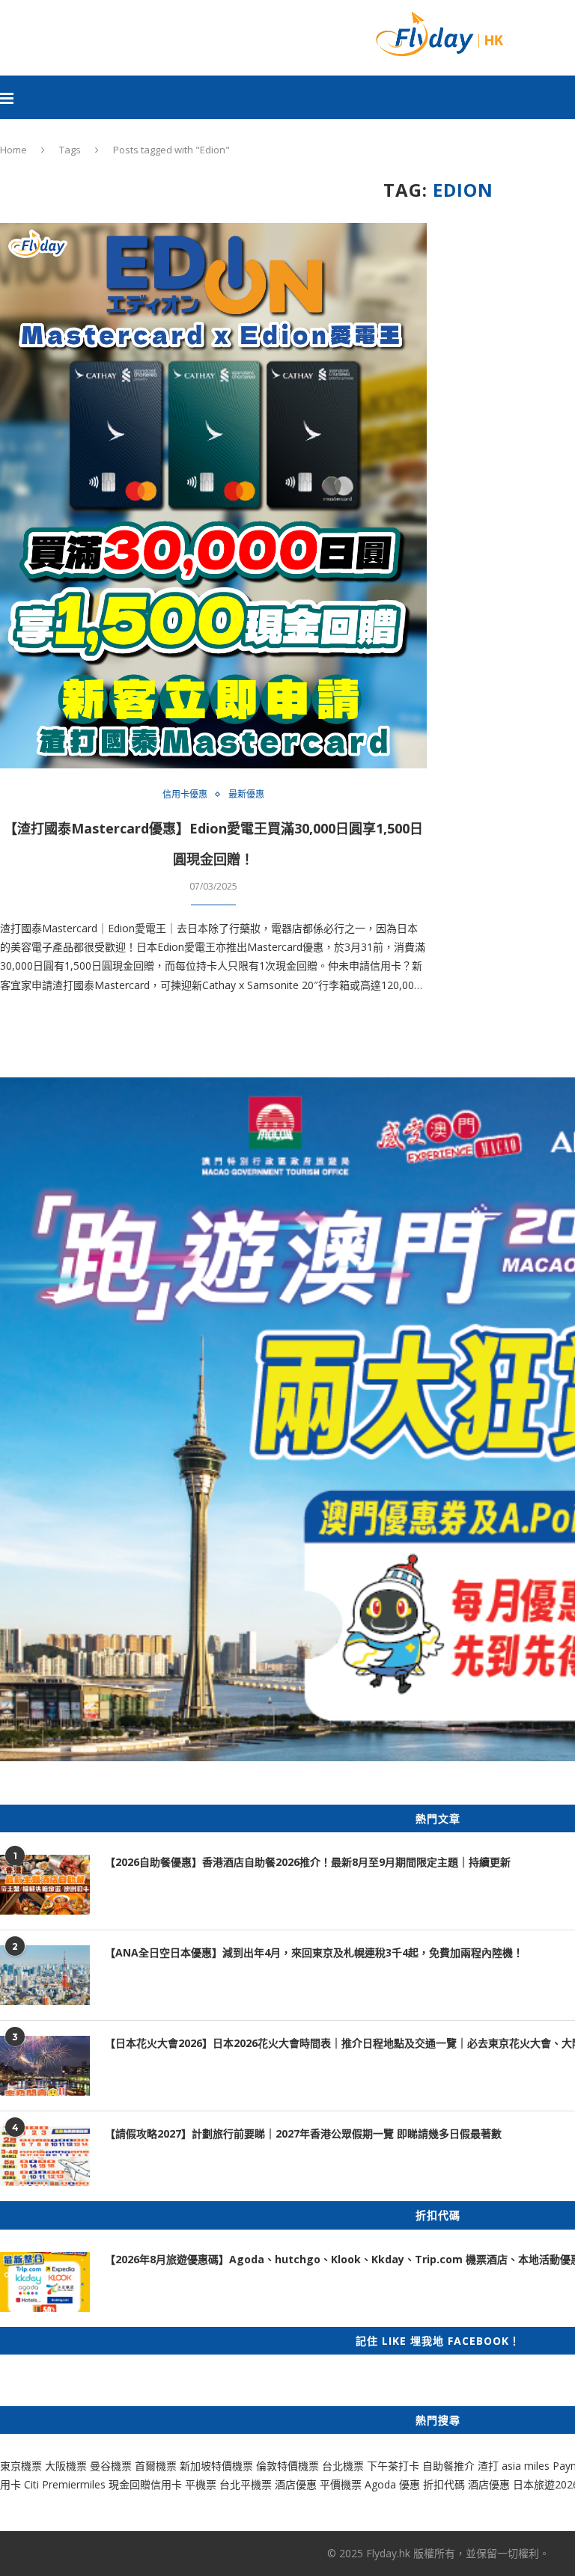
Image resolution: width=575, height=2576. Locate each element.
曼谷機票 (111, 2466)
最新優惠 (246, 795)
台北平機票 (247, 2484)
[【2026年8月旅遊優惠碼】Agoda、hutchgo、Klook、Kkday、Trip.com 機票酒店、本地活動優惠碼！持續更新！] (45, 2282)
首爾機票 (156, 2466)
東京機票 (21, 2466)
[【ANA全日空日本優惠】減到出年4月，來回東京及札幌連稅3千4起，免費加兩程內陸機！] (45, 1975)
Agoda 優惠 (394, 2484)
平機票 (202, 2484)
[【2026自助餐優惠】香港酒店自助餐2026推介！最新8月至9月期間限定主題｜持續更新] (45, 1885)
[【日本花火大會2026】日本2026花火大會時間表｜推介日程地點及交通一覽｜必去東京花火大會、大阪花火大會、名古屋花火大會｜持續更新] (45, 2066)
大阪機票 (66, 2466)
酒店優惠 (296, 2484)
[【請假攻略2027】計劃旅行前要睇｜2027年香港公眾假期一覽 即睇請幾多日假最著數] (45, 2156)
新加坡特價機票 (216, 2466)
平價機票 (341, 2484)
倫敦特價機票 (287, 2466)
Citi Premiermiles (65, 2484)
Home (13, 150)
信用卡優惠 (185, 795)
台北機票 (343, 2466)
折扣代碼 (444, 2484)
